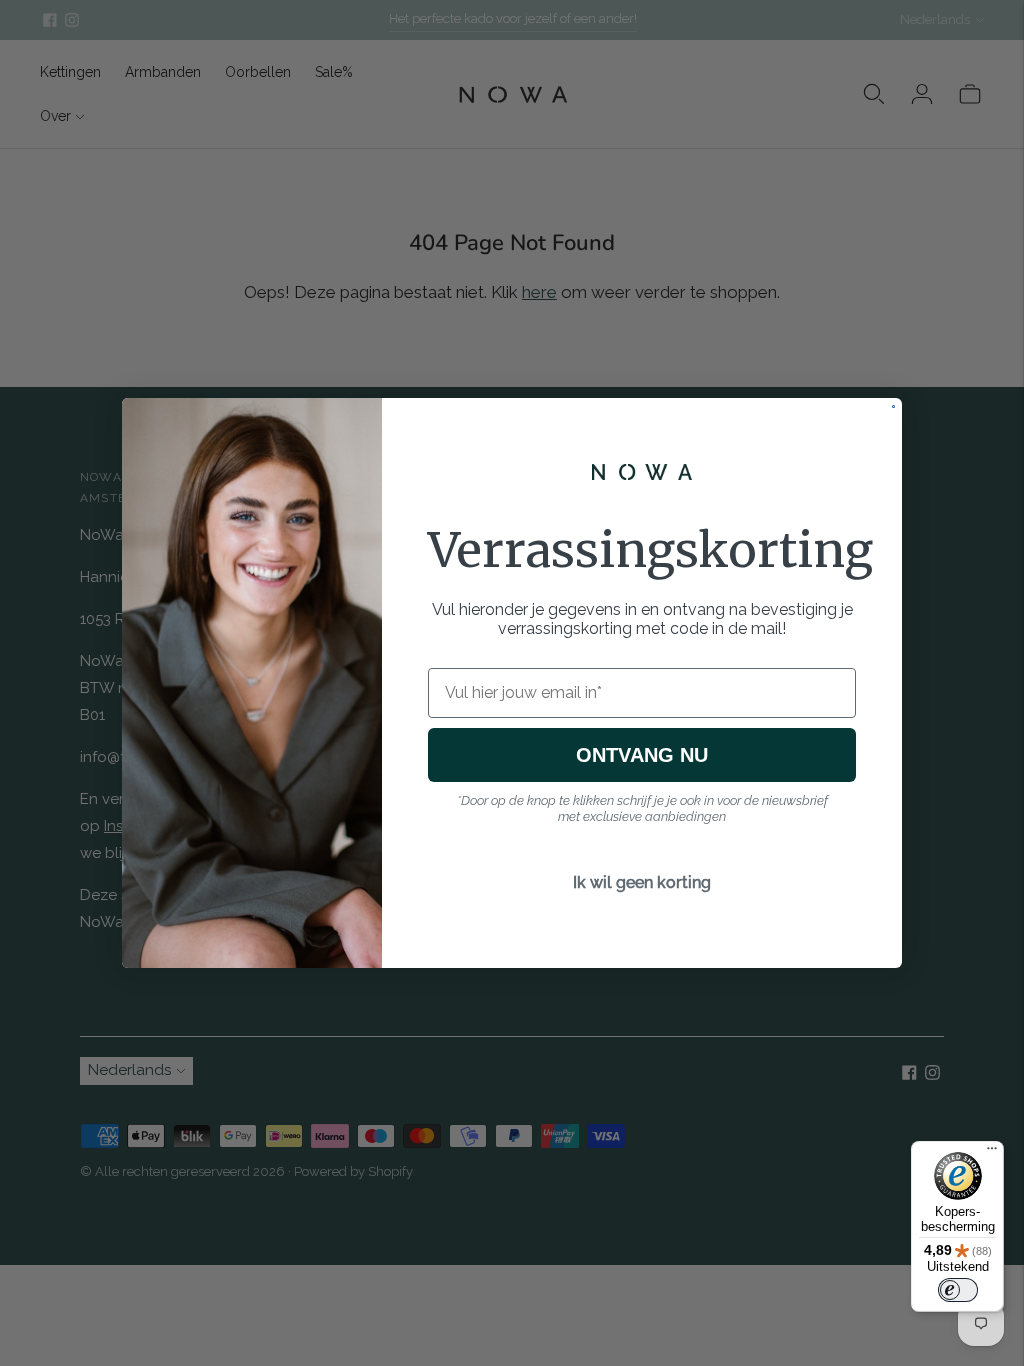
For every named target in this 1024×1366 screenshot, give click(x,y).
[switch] (958, 1290)
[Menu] (992, 1153)
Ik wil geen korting (642, 882)
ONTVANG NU (642, 755)
